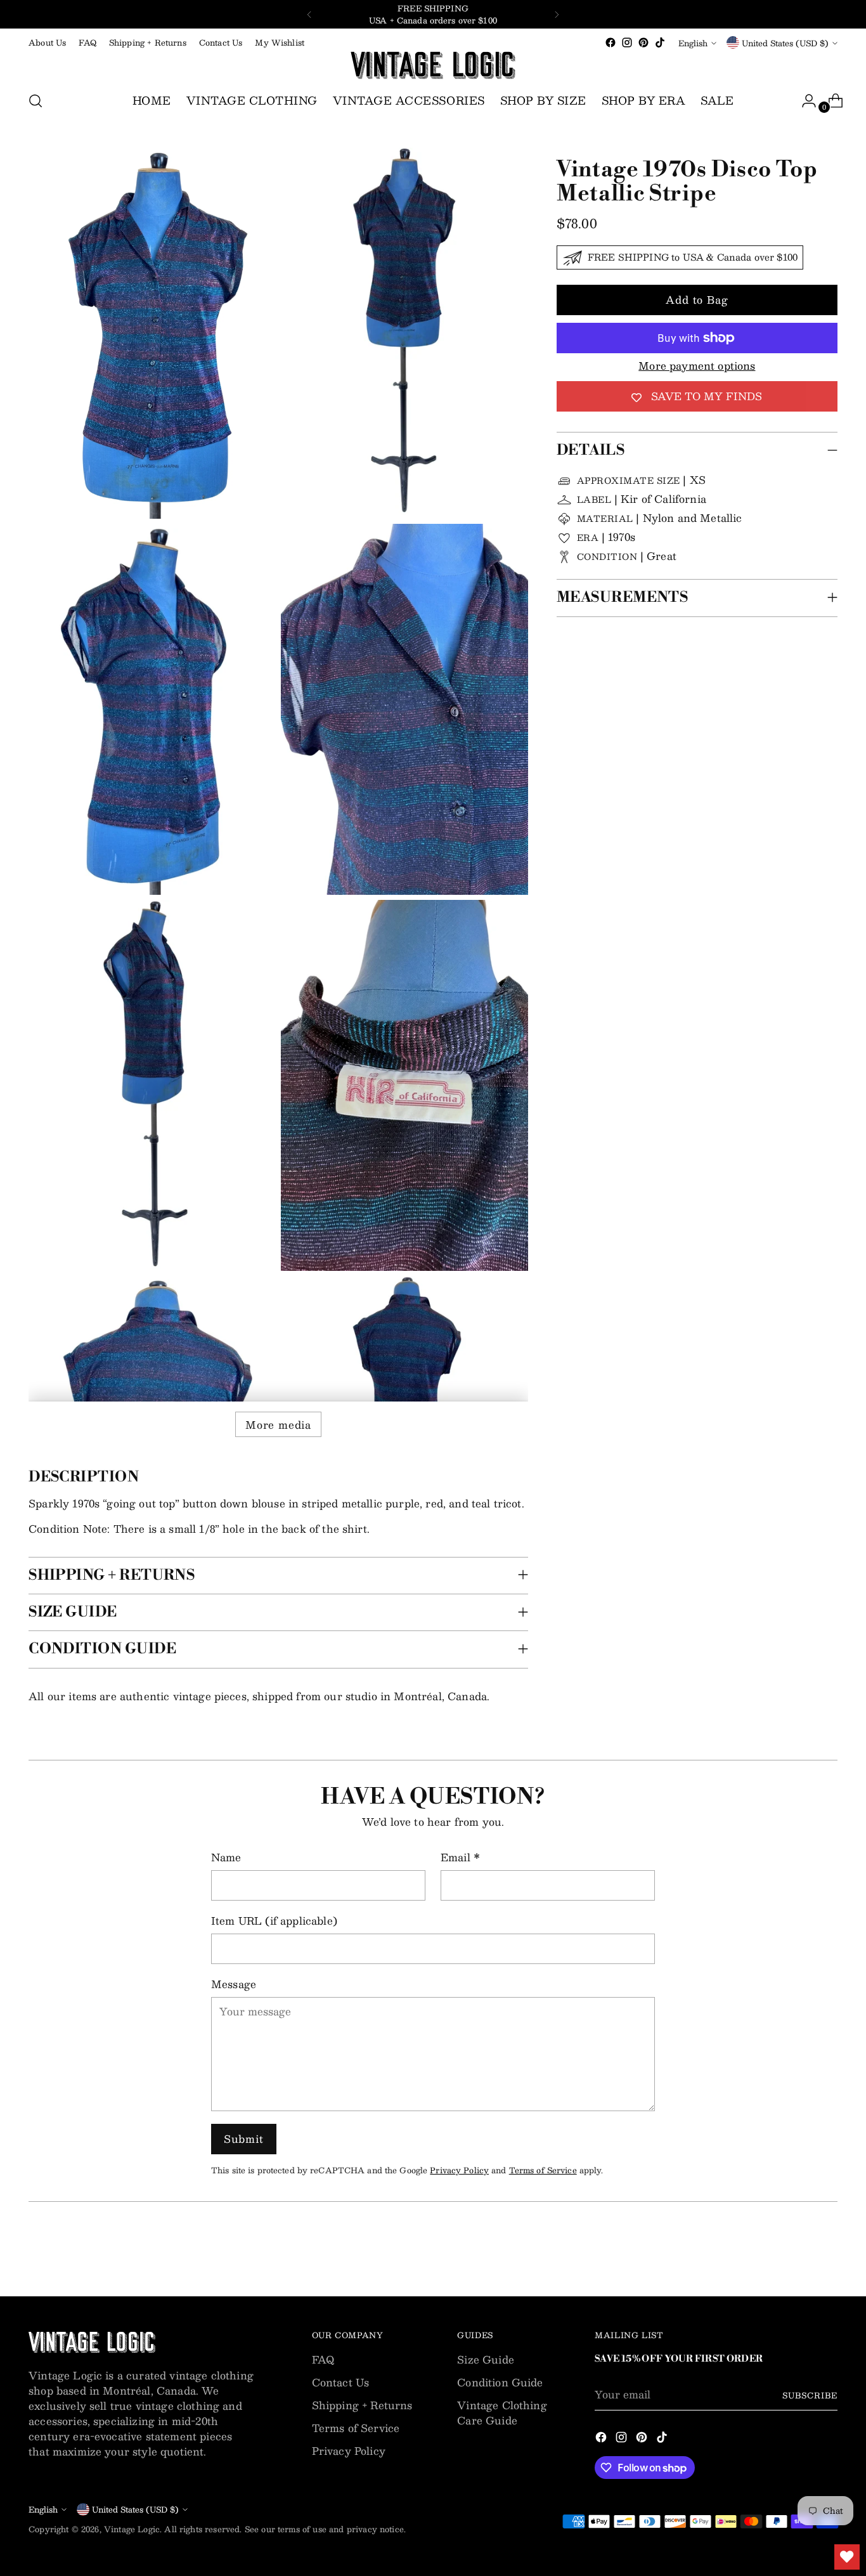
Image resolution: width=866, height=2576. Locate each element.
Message (234, 1984)
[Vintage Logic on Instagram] (627, 42)
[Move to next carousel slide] (827, 2253)
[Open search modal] (36, 101)
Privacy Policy (459, 2170)
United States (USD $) (785, 43)
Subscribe (810, 2395)
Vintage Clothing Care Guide (502, 2413)
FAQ (323, 2359)
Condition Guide (500, 2382)
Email (460, 1857)
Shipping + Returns (362, 2405)
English (693, 43)
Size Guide (486, 2359)
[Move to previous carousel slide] (798, 2253)
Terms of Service (543, 2170)
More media (278, 1425)
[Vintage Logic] (433, 65)
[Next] (557, 14)
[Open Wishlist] (847, 2557)
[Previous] (309, 14)
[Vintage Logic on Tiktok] (660, 42)
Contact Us (341, 2382)
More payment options (697, 366)
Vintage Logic (132, 2529)
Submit (244, 2139)
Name (226, 1857)
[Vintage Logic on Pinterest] (643, 42)
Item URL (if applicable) (274, 1921)
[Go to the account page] (804, 101)
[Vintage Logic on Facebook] (611, 42)
